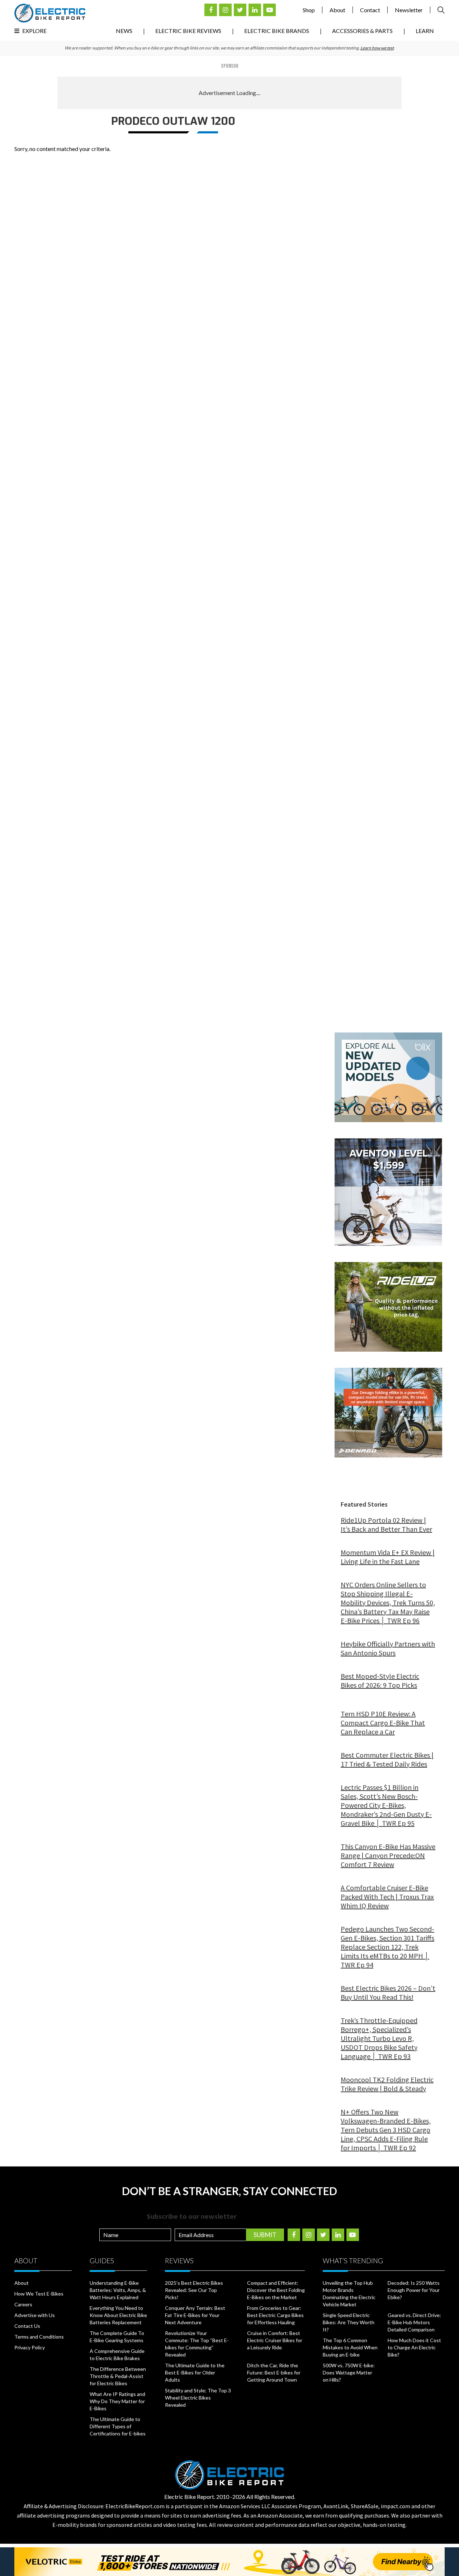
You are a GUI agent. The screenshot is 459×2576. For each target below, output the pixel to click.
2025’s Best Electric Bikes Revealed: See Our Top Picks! (194, 2290)
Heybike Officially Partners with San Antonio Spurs (388, 1648)
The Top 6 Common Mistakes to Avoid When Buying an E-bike (350, 2347)
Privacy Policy (30, 2347)
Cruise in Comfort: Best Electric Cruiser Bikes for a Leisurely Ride (275, 2340)
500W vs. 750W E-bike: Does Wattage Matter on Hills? (349, 2372)
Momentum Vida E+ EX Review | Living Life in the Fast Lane (388, 1557)
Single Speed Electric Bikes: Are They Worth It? (349, 2322)
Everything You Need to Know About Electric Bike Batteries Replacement (118, 2315)
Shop (309, 10)
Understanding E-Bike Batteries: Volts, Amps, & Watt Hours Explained (118, 2290)
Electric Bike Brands (277, 31)
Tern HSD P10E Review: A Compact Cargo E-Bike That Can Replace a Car (383, 1723)
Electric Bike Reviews (188, 31)
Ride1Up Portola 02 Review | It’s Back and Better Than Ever (386, 1525)
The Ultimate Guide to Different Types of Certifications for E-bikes (118, 2426)
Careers (23, 2304)
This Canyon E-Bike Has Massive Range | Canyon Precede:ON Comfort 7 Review (388, 1855)
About (337, 10)
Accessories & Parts (362, 31)
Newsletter (409, 10)
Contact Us (27, 2326)
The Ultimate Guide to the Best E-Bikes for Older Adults (195, 2372)
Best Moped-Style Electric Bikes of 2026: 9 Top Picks (380, 1681)
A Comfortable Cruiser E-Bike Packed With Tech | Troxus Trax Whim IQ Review (387, 1897)
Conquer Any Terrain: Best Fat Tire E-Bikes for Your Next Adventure (195, 2315)
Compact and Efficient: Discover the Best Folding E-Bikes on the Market (276, 2290)
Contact (370, 10)
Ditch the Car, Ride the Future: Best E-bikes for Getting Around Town (274, 2372)
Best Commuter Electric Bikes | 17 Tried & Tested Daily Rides (387, 1759)
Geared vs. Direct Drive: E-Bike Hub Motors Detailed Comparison (414, 2322)
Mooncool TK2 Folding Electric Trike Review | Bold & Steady (387, 2084)
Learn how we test (377, 48)
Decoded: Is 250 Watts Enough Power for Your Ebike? (414, 2290)
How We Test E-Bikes (39, 2294)
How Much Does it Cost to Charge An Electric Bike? (414, 2347)
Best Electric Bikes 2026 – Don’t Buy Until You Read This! (388, 1993)
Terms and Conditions (39, 2337)
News (124, 31)
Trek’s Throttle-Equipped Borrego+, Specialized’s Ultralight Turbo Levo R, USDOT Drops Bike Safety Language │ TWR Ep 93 (379, 2038)
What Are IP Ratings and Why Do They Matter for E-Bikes (117, 2401)
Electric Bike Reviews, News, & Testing (50, 13)
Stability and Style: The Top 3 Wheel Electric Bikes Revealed (198, 2398)
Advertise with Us (35, 2315)
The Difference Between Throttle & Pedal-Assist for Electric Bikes (118, 2376)
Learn (425, 31)
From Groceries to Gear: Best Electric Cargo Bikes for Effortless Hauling (275, 2315)
